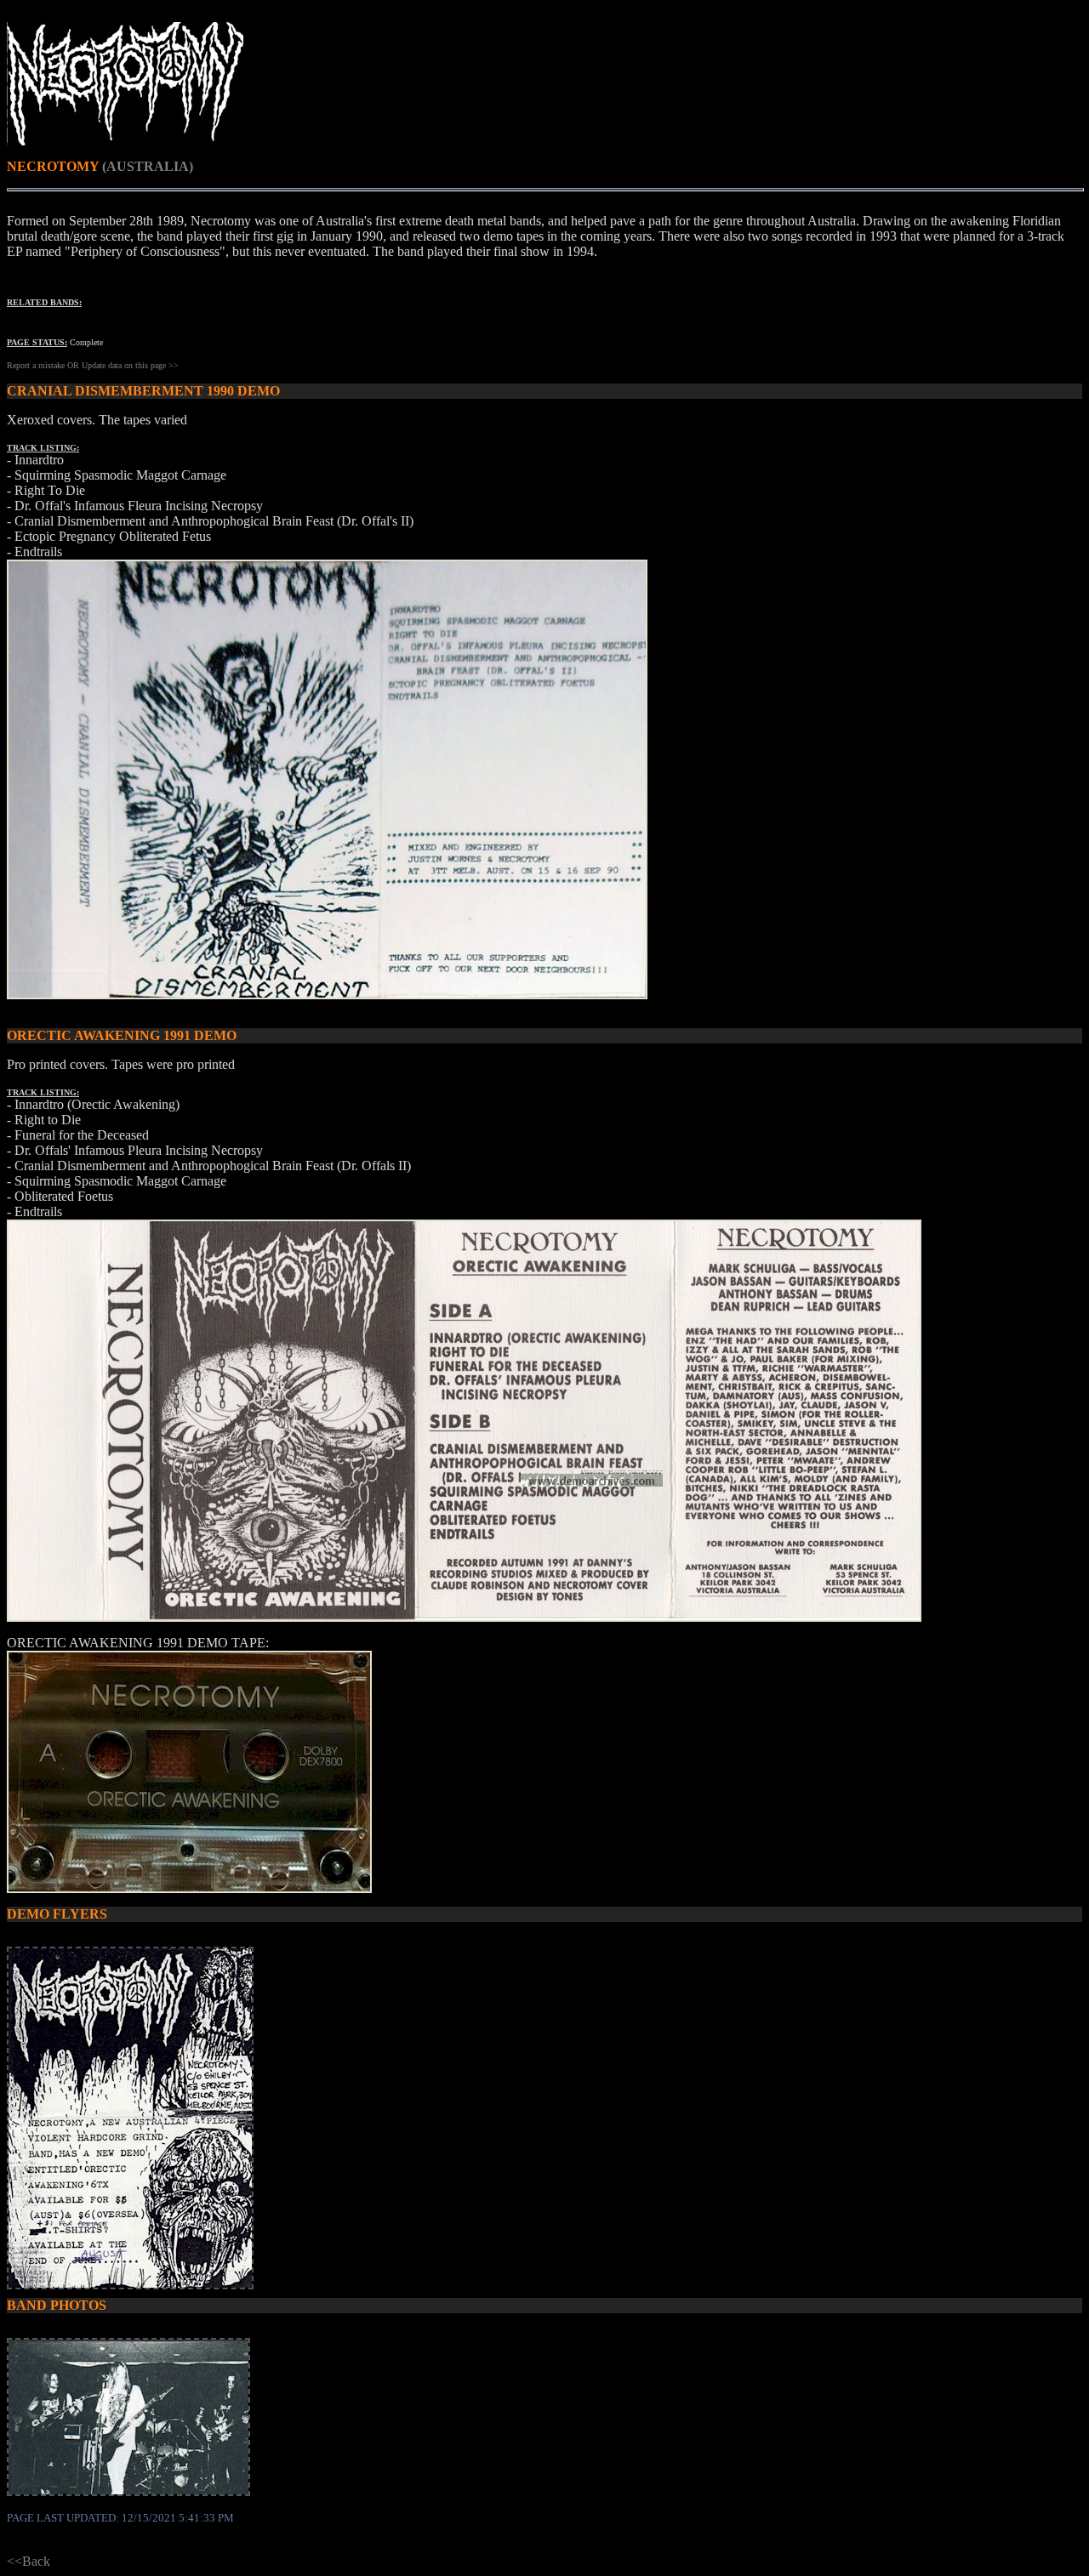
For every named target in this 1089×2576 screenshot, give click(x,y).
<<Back (29, 2561)
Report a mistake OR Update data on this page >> (93, 365)
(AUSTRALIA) (148, 166)
